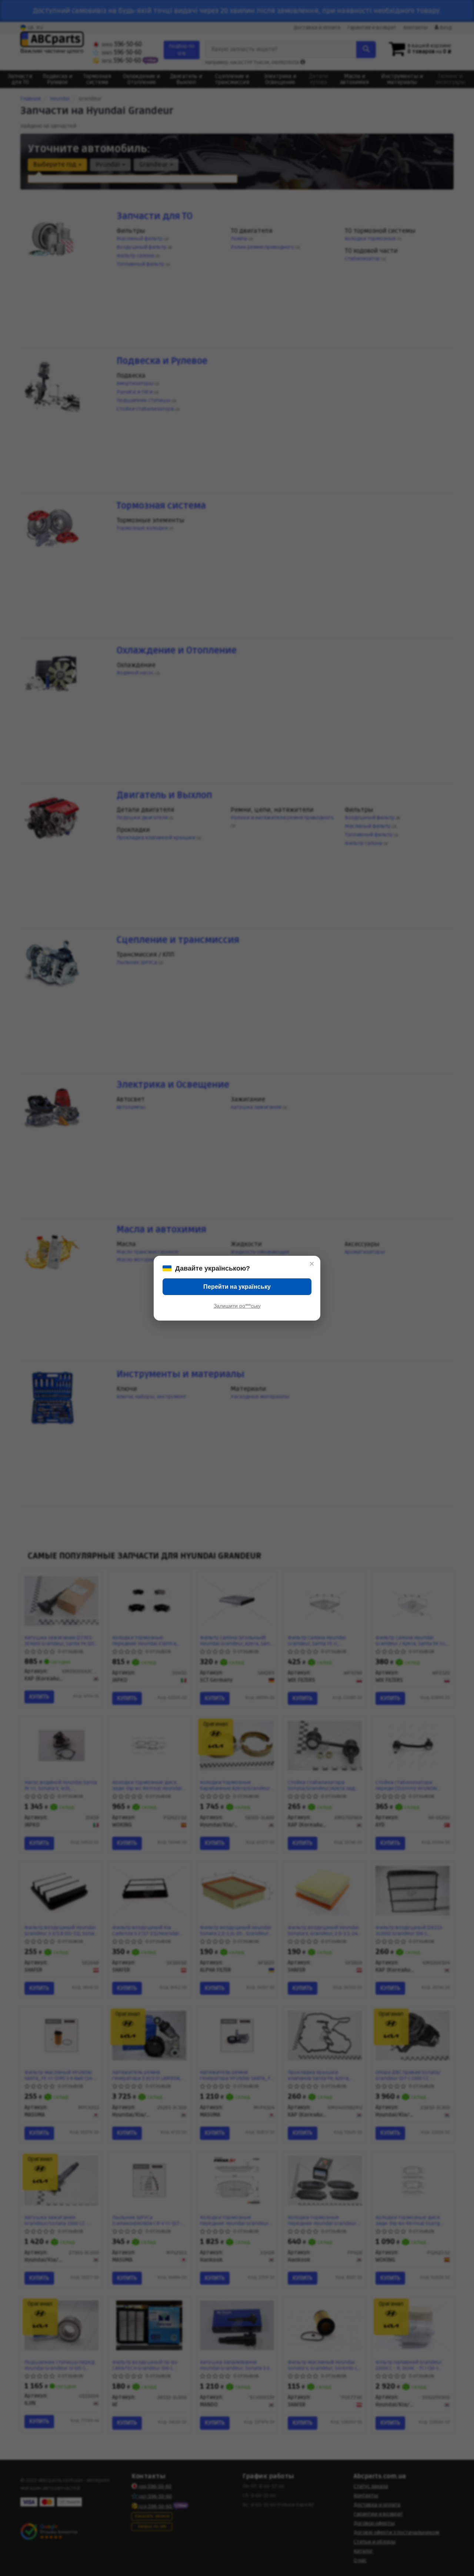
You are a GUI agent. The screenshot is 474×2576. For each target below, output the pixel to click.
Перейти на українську (237, 1287)
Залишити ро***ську (237, 1306)
